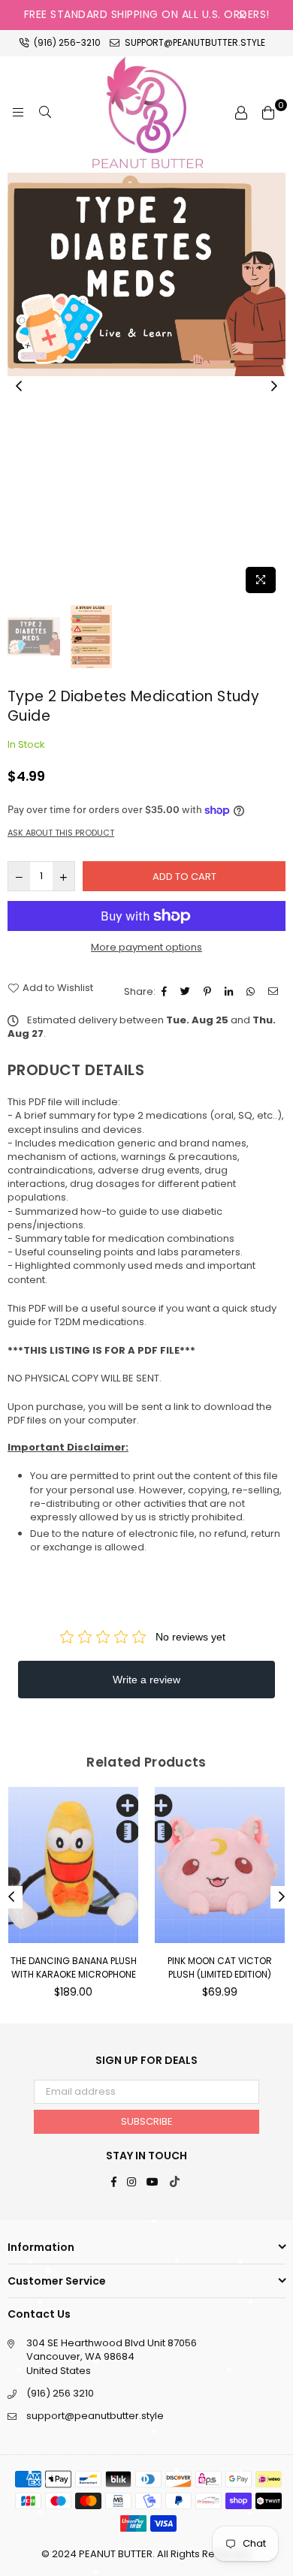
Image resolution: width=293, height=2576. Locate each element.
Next (274, 387)
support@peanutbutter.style (194, 42)
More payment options (146, 948)
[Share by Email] (275, 992)
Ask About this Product (61, 833)
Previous (19, 387)
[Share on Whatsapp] (252, 992)
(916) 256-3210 (66, 42)
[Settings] (241, 113)
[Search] (45, 113)
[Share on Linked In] (231, 992)
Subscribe (147, 2121)
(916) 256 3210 (60, 2393)
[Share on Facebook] (166, 992)
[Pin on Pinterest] (209, 992)
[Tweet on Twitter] (187, 992)
